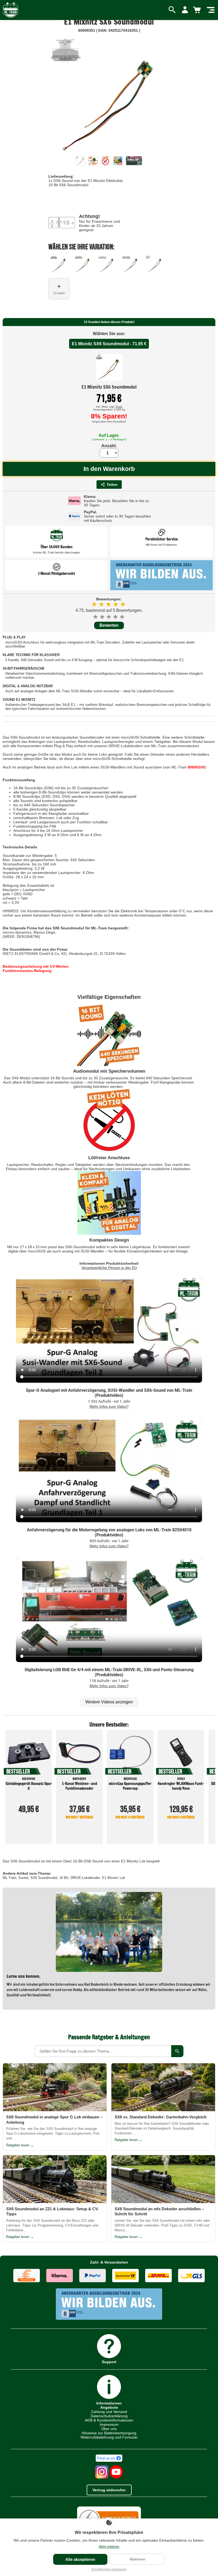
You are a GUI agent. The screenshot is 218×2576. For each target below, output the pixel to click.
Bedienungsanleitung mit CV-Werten (36, 966)
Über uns (109, 2429)
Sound (23, 1878)
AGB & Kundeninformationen (109, 2420)
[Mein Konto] (185, 10)
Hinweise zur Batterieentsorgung (109, 2433)
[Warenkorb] (198, 10)
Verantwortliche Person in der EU (109, 1268)
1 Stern (96, 617)
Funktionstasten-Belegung (27, 971)
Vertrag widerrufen (109, 2490)
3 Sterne (109, 617)
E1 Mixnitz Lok (114, 1878)
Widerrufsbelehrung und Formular (109, 2437)
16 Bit (64, 1878)
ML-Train (9, 1878)
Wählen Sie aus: (109, 334)
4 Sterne (116, 617)
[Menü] (211, 10)
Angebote (109, 2407)
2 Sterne (102, 617)
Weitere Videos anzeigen (109, 1702)
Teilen (112, 485)
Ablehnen (137, 2559)
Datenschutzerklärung (109, 2416)
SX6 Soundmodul (44, 1878)
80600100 (196, 767)
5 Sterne (122, 617)
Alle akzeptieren (80, 2559)
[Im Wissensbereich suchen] (177, 2051)
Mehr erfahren (109, 2547)
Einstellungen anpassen (109, 2569)
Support (109, 2362)
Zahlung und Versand (109, 2412)
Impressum (109, 2424)
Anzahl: (109, 446)
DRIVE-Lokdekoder (85, 1878)
